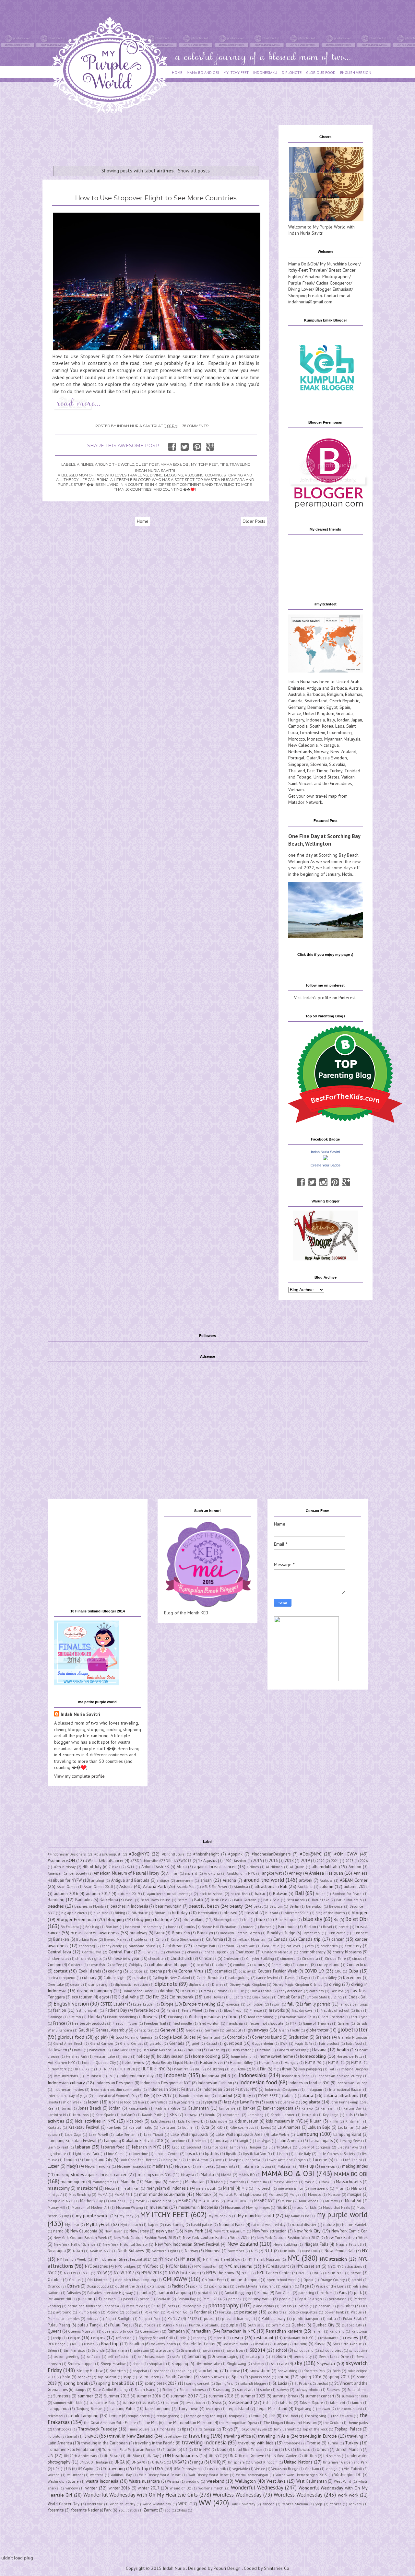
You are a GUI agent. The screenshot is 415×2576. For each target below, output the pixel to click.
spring (284, 2377)
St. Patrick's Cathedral (311, 2383)
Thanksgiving (315, 2416)
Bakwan (280, 1893)
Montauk (204, 2194)
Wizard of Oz (180, 2488)
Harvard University (291, 2050)
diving (335, 1984)
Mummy (332, 2201)
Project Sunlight (119, 2319)
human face (268, 2063)
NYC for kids (176, 2266)
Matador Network (305, 802)
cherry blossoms (347, 1952)
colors (221, 1964)
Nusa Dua (310, 2251)
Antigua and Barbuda (327, 688)
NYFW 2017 (124, 2273)
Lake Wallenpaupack (189, 2134)
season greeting (66, 2357)
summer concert (320, 2396)
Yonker (335, 2504)
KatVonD (128, 2115)
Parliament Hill (59, 2299)
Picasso (286, 2306)
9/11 (131, 1867)
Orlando (54, 2286)
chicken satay (58, 1959)
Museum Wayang (130, 2207)
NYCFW (70, 2273)
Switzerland (316, 701)
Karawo (307, 2108)
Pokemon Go (177, 2312)
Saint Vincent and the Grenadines (320, 783)
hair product (329, 2043)
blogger (360, 1913)
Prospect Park (149, 2319)
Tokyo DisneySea (253, 2429)
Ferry (213, 2010)
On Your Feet (213, 2280)
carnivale (248, 1946)
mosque (354, 2194)
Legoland (194, 2147)
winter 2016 (119, 2488)
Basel (129, 1900)
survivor (172, 2403)
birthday (180, 1913)
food (233, 2017)
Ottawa (73, 2286)
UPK (56, 2469)
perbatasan (338, 2299)
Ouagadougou (98, 2286)
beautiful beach (204, 1906)
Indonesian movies (69, 2090)
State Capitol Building (110, 2390)
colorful (203, 1965)
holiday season (170, 2056)
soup (127, 2377)
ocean (356, 2273)
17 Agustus (207, 1860)
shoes (137, 2364)
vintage (332, 2469)
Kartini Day (352, 2108)
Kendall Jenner (283, 2115)
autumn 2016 (66, 1893)
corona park (160, 1971)
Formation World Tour (298, 2017)
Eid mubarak (181, 1997)
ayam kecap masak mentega (170, 1894)
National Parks (231, 2224)
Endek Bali (358, 1997)
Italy (331, 720)
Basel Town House (156, 1900)
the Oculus (332, 2423)
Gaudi (84, 2030)
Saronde (98, 2350)
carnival (228, 1946)
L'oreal (266, 2127)
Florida (94, 2017)
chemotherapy (313, 1952)
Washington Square (63, 2481)
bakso (260, 1893)
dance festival (267, 1978)
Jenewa (289, 2102)
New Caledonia (303, 745)
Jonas (66, 2108)
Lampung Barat (347, 2134)
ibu (198, 2069)
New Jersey (139, 2231)
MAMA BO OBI (351, 2174)
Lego (176, 2147)
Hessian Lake (104, 2056)
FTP (293, 2023)
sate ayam (141, 2350)
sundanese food (102, 2403)
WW (205, 2503)
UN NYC (215, 2456)
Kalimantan (198, 2108)
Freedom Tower (125, 2023)
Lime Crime (115, 2154)
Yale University (243, 2504)
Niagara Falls (316, 2244)
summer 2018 (221, 2396)
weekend (215, 2481)
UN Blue (133, 2456)
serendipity (302, 2357)
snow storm (261, 2371)
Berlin (294, 1906)
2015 (257, 1860)
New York (194, 2231)
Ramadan (176, 2331)
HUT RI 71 (336, 2063)
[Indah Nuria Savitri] (326, 1159)
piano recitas (263, 2306)
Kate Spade (105, 2115)
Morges (295, 2195)
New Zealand (343, 752)
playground (62, 2312)
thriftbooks (62, 2429)
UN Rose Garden (284, 2456)
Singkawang (237, 2364)
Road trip (110, 2344)
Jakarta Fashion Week (65, 2102)
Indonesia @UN (216, 2076)
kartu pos (81, 2115)
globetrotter (353, 2030)
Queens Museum (82, 2331)
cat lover (293, 1946)
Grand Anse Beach (68, 2043)
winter (91, 2488)
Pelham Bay (187, 2299)
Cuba (353, 1971)
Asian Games (67, 1887)
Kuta (205, 2127)
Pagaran (288, 2286)
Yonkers (355, 2504)
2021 (335, 1861)
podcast (132, 2312)
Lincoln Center (167, 2154)
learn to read (58, 2147)
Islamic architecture (195, 2096)
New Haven (113, 2231)
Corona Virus (191, 1971)
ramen (318, 2331)
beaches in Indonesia (129, 1906)
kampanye (227, 2108)
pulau (331, 2319)
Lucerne (320, 2160)
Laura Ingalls (321, 2140)
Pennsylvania (260, 2299)
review (352, 2337)
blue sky (313, 1919)
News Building (285, 2244)
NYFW (102, 2273)
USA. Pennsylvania (188, 2469)
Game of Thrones (317, 2023)
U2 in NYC (202, 2450)
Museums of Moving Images (247, 2207)
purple (232, 2325)
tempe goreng (168, 2416)
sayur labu (235, 2350)
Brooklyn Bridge (281, 1933)
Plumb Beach (89, 2312)
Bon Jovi (112, 1927)
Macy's (72, 2166)
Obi (315, 2273)
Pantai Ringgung (238, 2293)
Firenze (256, 2010)
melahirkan (130, 2188)
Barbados (316, 694)
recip (57, 2338)
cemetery (353, 1946)
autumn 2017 (98, 1893)
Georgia (192, 2030)
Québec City (352, 2325)
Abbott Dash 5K (155, 1867)
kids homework (190, 2121)
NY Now (166, 2259)
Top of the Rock (315, 2429)
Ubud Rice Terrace (248, 2450)
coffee (117, 1965)
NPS (254, 2251)
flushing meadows (205, 2017)
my (66, 2216)
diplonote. (197, 1985)
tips (224, 464)
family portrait (317, 2004)
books (190, 1926)
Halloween (57, 2050)
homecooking (313, 2056)
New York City (307, 2231)
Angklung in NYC (241, 1873)
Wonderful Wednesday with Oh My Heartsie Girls (141, 2495)
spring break (76, 2383)
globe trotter (317, 2030)
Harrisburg (216, 2050)
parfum (326, 2293)
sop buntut (107, 2377)
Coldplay (136, 1965)
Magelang (183, 2166)
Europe (167, 2004)
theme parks (358, 2423)
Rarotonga (360, 2331)
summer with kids (68, 2403)
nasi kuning (175, 2225)
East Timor (317, 771)
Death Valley (327, 1978)
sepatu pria (255, 2357)
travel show (172, 2436)
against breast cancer (215, 1867)
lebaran (83, 2147)
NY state (188, 2259)
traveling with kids (256, 2443)
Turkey (336, 771)
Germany (297, 707)
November (236, 2251)
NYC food (151, 2266)
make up (306, 2166)
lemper (256, 2147)
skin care (279, 2363)
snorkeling (208, 2371)
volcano (54, 2475)
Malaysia (352, 739)
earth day (317, 1991)
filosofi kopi (233, 2010)
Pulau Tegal (121, 2325)
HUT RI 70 (313, 2063)
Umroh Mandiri (349, 2449)
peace (144, 2299)
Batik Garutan (245, 1900)
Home (143, 521)
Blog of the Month (330, 1913)
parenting (306, 2293)
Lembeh (236, 2147)
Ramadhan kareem (284, 2331)
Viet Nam (312, 2469)
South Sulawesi (213, 2377)
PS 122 (174, 2318)
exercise (233, 2004)
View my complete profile (79, 1776)
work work (348, 2495)
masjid (309, 2182)
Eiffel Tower (213, 1997)
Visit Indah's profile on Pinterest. (325, 998)
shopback (157, 2364)
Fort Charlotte (333, 2017)
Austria (355, 688)
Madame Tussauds (131, 2166)
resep (237, 2337)
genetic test (144, 2030)
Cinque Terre (335, 1959)
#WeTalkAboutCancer (104, 1860)
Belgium (335, 694)
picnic (303, 2306)
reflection (124, 2338)
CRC (338, 1971)
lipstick (192, 2153)
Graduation (298, 2037)
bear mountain (168, 1906)
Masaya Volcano (286, 2182)
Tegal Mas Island (272, 2408)
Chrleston (231, 1959)
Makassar (285, 2166)
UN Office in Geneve (246, 2455)
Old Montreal (98, 2280)
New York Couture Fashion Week (80, 2238)
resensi (219, 2338)
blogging (115, 1919)
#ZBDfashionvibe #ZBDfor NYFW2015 (161, 1861)
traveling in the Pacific (155, 2443)
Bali (299, 1893)
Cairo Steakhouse (185, 1939)
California (214, 1939)
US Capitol (86, 2469)
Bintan (160, 1913)
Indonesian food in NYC (309, 2083)
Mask (325, 2182)
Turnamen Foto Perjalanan (71, 2449)
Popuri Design (227, 2568)
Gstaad (212, 2043)
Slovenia (319, 764)
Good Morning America (134, 2037)
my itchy (126, 2216)
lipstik (231, 2154)
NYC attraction (333, 2259)
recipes (98, 2337)
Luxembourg (339, 732)
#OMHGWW (346, 1854)
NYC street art (308, 2266)
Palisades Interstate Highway (110, 2293)
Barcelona (109, 1900)
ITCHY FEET (268, 2096)
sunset (148, 2402)
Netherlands (300, 752)
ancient (191, 1873)
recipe (74, 2337)
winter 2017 (149, 2488)
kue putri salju (141, 2127)
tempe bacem (139, 2416)
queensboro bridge (118, 2331)
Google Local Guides (177, 2037)
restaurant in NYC (299, 2338)
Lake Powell (98, 2135)
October (55, 2279)
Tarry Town (188, 2408)
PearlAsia (163, 2299)
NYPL (246, 2273)
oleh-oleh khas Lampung (136, 2280)
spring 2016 (311, 2377)
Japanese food (120, 2102)
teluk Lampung (84, 2416)
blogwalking (194, 1919)
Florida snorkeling (121, 2017)
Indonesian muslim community (116, 2090)
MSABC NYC (264, 2201)
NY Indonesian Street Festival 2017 (122, 2259)
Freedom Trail (155, 2023)
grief (196, 2043)
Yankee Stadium (295, 2504)
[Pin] (335, 1182)
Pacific (178, 2286)
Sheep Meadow (113, 2364)
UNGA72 (179, 2462)
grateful (156, 2043)
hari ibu (194, 2050)
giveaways (258, 2030)
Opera (308, 2280)
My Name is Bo (297, 2216)
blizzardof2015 (297, 1913)
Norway (321, 752)
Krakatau (55, 2127)
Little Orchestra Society (336, 2154)
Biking (120, 1913)
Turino (333, 2443)
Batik (199, 1900)
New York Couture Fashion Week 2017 (288, 2238)
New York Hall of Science (75, 2244)
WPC (183, 2504)
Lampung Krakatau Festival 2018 (134, 2140)
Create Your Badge (326, 1165)
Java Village (159, 2102)
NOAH (78, 2251)
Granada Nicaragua (353, 2037)
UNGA (119, 2462)
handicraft (97, 2050)
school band (304, 2350)
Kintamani (353, 2121)
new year (165, 2231)
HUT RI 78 (127, 2069)
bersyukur (314, 1906)
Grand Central (131, 2043)
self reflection (119, 2357)
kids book (135, 2121)
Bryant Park (312, 1933)
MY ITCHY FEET (236, 72)
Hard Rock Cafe (124, 2050)
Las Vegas (263, 2141)
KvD (220, 2127)
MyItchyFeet (98, 2224)
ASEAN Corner (354, 1880)
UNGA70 (138, 2462)
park (358, 2292)
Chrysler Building (260, 1959)
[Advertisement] (160, 140)
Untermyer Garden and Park (345, 2462)
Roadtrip (137, 2344)
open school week (282, 2280)
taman (357, 2403)
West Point (343, 2481)
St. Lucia (280, 2383)
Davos (290, 1978)
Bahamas (354, 694)
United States (326, 777)
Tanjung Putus (122, 2408)
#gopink (235, 1854)
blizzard (272, 1913)
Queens (54, 2331)
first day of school (335, 2010)
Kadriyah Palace (168, 2108)
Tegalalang (303, 2409)
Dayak (306, 1978)
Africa (182, 1867)
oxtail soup (156, 2286)
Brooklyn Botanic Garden (240, 1933)
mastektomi (87, 2188)
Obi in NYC (334, 2273)
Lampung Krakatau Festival (72, 2140)
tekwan (324, 2409)
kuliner (188, 2127)
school (281, 2350)
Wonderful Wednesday (257, 2488)
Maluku (207, 2174)
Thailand (297, 771)
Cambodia (298, 726)
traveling (240, 464)
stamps (80, 2390)
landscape (223, 2140)
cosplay (245, 1971)
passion (85, 2299)
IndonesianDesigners (282, 2090)
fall (290, 2004)
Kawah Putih (152, 2115)
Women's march (211, 2488)
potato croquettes (303, 2312)
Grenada (344, 713)
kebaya (191, 2114)
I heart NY (180, 2069)
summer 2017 (184, 2396)
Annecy (295, 1873)
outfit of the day (128, 2286)
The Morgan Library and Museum (290, 2423)
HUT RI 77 (104, 2069)
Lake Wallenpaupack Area (239, 2134)
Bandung (56, 1900)
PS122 (192, 2319)
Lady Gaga (73, 2135)
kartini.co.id (57, 2115)
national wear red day (268, 2225)
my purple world (92, 2216)
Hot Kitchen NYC (62, 2063)
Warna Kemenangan (252, 2475)
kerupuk (309, 2115)
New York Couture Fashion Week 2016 (216, 2237)
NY (365, 2251)
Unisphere (236, 2462)
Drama (206, 1991)
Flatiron (75, 2017)
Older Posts (254, 521)
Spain (345, 707)
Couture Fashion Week (278, 1971)
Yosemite (56, 2510)
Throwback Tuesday (97, 2429)
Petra (156, 2306)
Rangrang (337, 2331)
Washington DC (348, 2475)
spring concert (198, 2383)
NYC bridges (125, 2266)
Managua (153, 2182)
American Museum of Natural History (126, 1873)
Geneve (168, 2030)
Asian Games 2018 (98, 1887)
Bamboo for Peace (347, 1894)
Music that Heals (336, 2207)
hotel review (133, 2062)
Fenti (171, 2010)
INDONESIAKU (265, 72)
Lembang (215, 2147)
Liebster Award (350, 2147)
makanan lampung (256, 2166)
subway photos (308, 2390)
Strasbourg (221, 2390)
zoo (168, 2510)
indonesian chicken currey (339, 2076)
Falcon (275, 2004)
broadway (138, 1933)
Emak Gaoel (261, 1997)
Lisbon (282, 2154)
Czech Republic (344, 701)
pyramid (278, 2325)
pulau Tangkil (90, 2325)
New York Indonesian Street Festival (187, 2244)
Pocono (113, 2312)
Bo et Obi (356, 1919)
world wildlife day (157, 2504)
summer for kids (355, 2396)
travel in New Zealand (131, 2436)
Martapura (259, 2182)
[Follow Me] (312, 1182)
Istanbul (225, 2095)
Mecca (110, 2188)
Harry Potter (241, 2050)
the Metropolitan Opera (238, 2423)
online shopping (245, 2279)
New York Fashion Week (347, 2237)
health (343, 2050)
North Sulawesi (131, 2251)
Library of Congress (314, 2147)
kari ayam (328, 2108)
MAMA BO (247, 2175)
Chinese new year (124, 1958)
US (69, 2468)
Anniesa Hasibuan (326, 1873)
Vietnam (296, 790)
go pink (101, 2037)
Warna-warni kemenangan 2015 (301, 2475)
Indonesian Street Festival (172, 2089)
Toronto (54, 2436)
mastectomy (59, 2188)
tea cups (213, 2409)
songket (84, 2377)
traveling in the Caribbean (105, 2443)
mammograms (103, 2182)
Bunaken (61, 1939)
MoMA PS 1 (124, 2195)
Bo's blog (92, 1927)
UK (288, 2449)
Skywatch (326, 2363)
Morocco (297, 739)
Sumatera (62, 2396)
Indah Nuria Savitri (325, 1152)
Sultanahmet (357, 2390)
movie (140, 2201)
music (282, 2207)
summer (86, 2396)
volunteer (75, 2475)
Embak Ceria (289, 1997)
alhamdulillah (325, 1867)
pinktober (346, 2306)
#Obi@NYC (311, 1854)
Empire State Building (324, 1997)
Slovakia (337, 764)
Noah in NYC (100, 2251)
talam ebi (338, 2403)
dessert (76, 1985)
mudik (287, 2201)
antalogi (98, 1880)
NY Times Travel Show (221, 2259)
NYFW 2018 (152, 2273)
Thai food (290, 2416)
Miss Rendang (80, 2195)
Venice (260, 2469)
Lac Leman (346, 2127)
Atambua (241, 1887)
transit (72, 2436)
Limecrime (140, 2154)
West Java (276, 2481)
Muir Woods (308, 2201)
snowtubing (288, 2371)
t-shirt (268, 2403)
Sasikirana (119, 2350)
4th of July (92, 1867)
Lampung (307, 2134)
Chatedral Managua (277, 1952)
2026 (364, 1861)
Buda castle (337, 1933)
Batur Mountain (349, 1900)
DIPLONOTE (292, 72)
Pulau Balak (352, 2319)
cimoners (288, 1959)
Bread (327, 1927)
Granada (323, 2037)
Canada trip (309, 1939)
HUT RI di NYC (153, 2069)
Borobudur (288, 1926)
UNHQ (215, 2462)
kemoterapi (231, 2115)
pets (171, 2306)
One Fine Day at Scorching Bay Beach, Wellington (324, 840)
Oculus (75, 2280)
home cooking (207, 2056)
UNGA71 (159, 2462)
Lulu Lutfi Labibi (348, 2160)
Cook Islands (90, 1971)
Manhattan (195, 2182)
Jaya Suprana (184, 2102)
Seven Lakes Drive (334, 2357)
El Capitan (238, 1997)
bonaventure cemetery (143, 1927)
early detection (291, 1991)
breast (344, 1927)
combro (239, 1965)
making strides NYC (155, 2174)
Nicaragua (329, 745)
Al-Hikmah (274, 1867)
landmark (199, 2141)
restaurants (329, 2338)
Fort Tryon (359, 2017)
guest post (147, 464)
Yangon (269, 2504)
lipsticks (212, 2153)
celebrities (329, 1946)
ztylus (182, 2510)
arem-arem (185, 1880)
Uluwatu (304, 2450)
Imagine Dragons (354, 2069)
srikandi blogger (253, 2383)
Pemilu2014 (212, 2299)
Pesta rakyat (135, 2306)
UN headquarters (182, 2455)
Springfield (225, 2383)
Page (305, 2286)
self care (94, 2357)
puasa (209, 2318)
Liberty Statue (280, 2147)
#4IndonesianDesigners (67, 1854)
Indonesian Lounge (352, 2083)
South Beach (149, 2377)
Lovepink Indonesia (245, 2160)
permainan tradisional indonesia (93, 2306)
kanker (249, 2108)
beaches (56, 1906)
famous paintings (354, 2004)
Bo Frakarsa (70, 1927)
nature (329, 2224)
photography (223, 2305)
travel (91, 2436)
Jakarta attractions (341, 2095)
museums (159, 2207)
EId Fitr (152, 1997)
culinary (89, 1977)
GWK (284, 2043)
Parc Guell (283, 2293)
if (274, 2069)
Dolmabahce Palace (138, 1991)
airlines (85, 464)
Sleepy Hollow (90, 2371)
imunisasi (93, 2076)
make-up (328, 2166)
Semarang (197, 2356)
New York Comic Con (350, 2231)
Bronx (160, 1933)
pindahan (323, 2306)
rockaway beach (163, 2344)
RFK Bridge (57, 2344)
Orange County (333, 2280)
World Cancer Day (64, 2504)
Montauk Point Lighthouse (240, 2195)
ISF (147, 2095)
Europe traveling (199, 2004)
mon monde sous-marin (162, 2194)
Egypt (332, 707)
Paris (343, 2292)
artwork (306, 1880)
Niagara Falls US (349, 2244)
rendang (200, 2338)
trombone (292, 2443)
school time (358, 2350)
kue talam (167, 2127)
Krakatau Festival (84, 2127)
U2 (185, 2450)
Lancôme (178, 2141)
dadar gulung (239, 1978)
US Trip (142, 2468)
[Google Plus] (346, 1182)
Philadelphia (191, 2306)
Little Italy (303, 2154)
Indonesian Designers (114, 2083)
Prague (356, 2312)
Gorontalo (236, 2037)
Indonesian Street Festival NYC (230, 2089)
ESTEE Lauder (113, 2004)
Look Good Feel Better (138, 2160)
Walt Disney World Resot (208, 2475)
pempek (235, 2299)
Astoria (126, 1886)
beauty (236, 1906)
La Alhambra (289, 2127)
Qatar (312, 758)
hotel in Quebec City (99, 2063)
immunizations (66, 2076)
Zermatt (151, 2510)
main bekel (206, 2166)
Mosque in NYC (60, 2201)
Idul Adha (238, 2069)
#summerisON (61, 1860)
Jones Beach (90, 2108)
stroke (265, 2390)
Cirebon (54, 1964)
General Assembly (112, 2030)
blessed (231, 1913)
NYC (293, 2258)
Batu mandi (296, 1900)
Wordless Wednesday (237, 2495)
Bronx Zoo (181, 1933)
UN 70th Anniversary (80, 2456)
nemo (58, 2231)
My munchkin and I (256, 2216)
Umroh (323, 2449)
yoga (319, 2504)
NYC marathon (206, 2266)
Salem (52, 2350)
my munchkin (220, 2216)
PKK (364, 2306)
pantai (145, 2292)
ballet (320, 1894)
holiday (143, 2056)
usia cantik (217, 2469)
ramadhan (201, 2331)
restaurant (264, 2337)
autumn (326, 1886)
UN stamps (332, 2456)
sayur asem (211, 2350)
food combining (261, 2017)
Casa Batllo (271, 1946)
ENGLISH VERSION (356, 72)
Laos (340, 726)
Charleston (245, 1952)
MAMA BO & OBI (175, 464)
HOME (177, 72)
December (352, 1977)
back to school (211, 1894)
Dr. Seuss (187, 1991)
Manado (128, 2182)
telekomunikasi (350, 2409)
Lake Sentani (126, 2135)
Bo (336, 1919)
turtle (172, 2449)
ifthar (287, 2069)
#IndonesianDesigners (271, 1854)
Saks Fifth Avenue (347, 2344)
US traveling (113, 2468)
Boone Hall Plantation (219, 1927)
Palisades (74, 2293)
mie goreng (320, 2188)
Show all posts (194, 170)
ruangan (281, 2344)
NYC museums (238, 2266)
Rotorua (261, 2344)
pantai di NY (208, 2293)
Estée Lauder (143, 2004)
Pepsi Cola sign (310, 2299)
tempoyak (237, 2416)
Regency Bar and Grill (156, 2338)
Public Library (274, 2318)
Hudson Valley (241, 2063)
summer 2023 (253, 2396)
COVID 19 (314, 1971)
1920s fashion (235, 1861)
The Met (150, 2422)
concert (303, 1964)
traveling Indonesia (204, 2442)
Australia (296, 694)
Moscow (334, 2195)
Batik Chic (219, 1900)
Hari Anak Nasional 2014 (162, 2050)
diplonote (166, 1984)
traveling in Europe (318, 2436)
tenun (256, 2416)
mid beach (263, 2188)
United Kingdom (319, 713)
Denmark (316, 707)
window (72, 2488)
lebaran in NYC (147, 2147)
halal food (354, 2043)
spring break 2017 (161, 2383)
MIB (245, 2188)
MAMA (226, 2175)
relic (183, 2338)
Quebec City (323, 2325)
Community (281, 1965)
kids (349, 2114)
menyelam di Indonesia (168, 2188)
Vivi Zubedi (353, 2469)
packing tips (219, 2286)
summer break (285, 2396)
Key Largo (331, 2115)
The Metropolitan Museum (189, 2422)
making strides (355, 2166)
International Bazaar (345, 2090)
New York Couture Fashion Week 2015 (145, 2238)
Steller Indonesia (193, 2390)
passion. (110, 2299)
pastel (128, 2299)
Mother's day (91, 2201)
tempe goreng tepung (204, 2416)
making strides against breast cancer (91, 2174)
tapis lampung (158, 2408)
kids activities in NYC (95, 2121)
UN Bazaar (112, 2456)
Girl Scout (233, 2030)
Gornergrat (211, 2037)
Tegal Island (238, 2408)
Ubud (222, 2449)
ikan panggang (310, 2069)
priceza (92, 2319)
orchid (357, 2280)
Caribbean (173, 1946)
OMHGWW (175, 2279)
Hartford (264, 2050)
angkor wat (272, 1873)
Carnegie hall (204, 1946)
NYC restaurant (276, 2266)
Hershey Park (76, 2056)
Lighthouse (57, 2154)
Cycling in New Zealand (171, 1978)
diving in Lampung (95, 1991)
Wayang (173, 2481)
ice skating (215, 2069)
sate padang (165, 2350)
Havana (319, 2050)
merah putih (206, 2188)
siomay (259, 2364)
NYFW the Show (220, 2273)
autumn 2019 (129, 1894)
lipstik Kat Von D (256, 2154)
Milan (340, 2188)
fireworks (277, 2010)
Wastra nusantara (144, 2481)
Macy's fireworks (98, 2166)
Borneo (266, 1927)
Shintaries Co (277, 2568)
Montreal (276, 2195)
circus (357, 1959)
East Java (337, 1991)
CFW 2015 (151, 1952)
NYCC (52, 2273)
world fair (95, 2504)
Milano (356, 2188)
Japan (357, 720)
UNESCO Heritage (94, 2462)
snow (235, 2371)
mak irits (228, 2166)
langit (244, 2141)
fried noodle (182, 2023)
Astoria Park (154, 1886)
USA (159, 2468)
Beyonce (336, 1906)
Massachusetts (349, 2182)
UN (51, 2455)
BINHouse (140, 1913)
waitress (97, 2475)
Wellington (245, 2481)
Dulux (239, 1991)
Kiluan (316, 2121)
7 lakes (114, 1867)
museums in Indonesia (198, 2207)
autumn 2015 (356, 1886)
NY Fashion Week (72, 2259)
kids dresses (161, 2121)
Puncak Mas (172, 2325)
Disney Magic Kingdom (248, 1985)
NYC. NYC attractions (345, 2266)
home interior (242, 2056)
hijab (126, 2056)
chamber (173, 1952)
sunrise (129, 2402)
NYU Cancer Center (274, 2273)
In (110, 2076)
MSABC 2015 (209, 2201)
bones (173, 1927)
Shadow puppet (81, 2364)
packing (196, 2286)
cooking (115, 1971)
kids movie (219, 2121)
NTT (269, 2251)
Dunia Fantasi (261, 1991)
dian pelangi (98, 1985)
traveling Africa (237, 2436)
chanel (193, 1952)
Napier (153, 2225)
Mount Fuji (119, 2201)
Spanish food (260, 2377)
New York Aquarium (230, 2231)
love (219, 2160)
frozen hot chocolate (267, 2023)
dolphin (167, 1991)
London (70, 2160)
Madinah (160, 2166)
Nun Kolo (288, 2251)
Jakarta (307, 2095)
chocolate (156, 1959)
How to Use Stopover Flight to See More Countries (156, 198)
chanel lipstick (217, 1952)
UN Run (310, 2456)
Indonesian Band (296, 2076)
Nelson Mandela (355, 2225)
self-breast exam (151, 2357)
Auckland (305, 1887)
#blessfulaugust (107, 1854)
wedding (193, 2481)
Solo (66, 2377)
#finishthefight (206, 1854)
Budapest (360, 1933)
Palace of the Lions (331, 2286)
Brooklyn (205, 1933)
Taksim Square (311, 2403)
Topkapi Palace (348, 2429)
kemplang (256, 2115)
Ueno (273, 2449)
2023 (350, 1861)
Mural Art (353, 2201)
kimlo (334, 2121)
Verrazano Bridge (285, 2469)
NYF (86, 2273)
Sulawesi (333, 2390)
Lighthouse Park (86, 2154)
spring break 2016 (116, 2383)
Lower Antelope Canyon (287, 2160)
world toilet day (123, 2504)
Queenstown (150, 2331)
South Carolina (179, 2377)
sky (298, 2363)
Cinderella (310, 1959)
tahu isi (286, 2403)
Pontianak (203, 2312)
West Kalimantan (312, 2481)
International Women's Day (116, 2096)
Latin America (290, 2140)
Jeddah (272, 2102)
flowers (150, 2017)
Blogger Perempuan (76, 1919)
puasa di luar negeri (238, 2319)
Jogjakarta (311, 2102)
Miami (229, 2188)
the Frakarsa (343, 2416)
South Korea (321, 726)
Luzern (54, 2166)
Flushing (175, 2017)
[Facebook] (301, 1182)
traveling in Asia (274, 2436)
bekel (258, 1906)
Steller (167, 2390)
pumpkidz (147, 2325)
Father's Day (116, 2010)
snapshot (161, 2371)
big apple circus (74, 1913)
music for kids (305, 2207)
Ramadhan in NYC (238, 2331)
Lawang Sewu (351, 2141)
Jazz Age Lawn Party (241, 2102)
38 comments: (196, 426)
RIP (75, 2344)
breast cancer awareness (95, 1933)
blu (247, 1920)
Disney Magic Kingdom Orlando (297, 1985)
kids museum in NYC (284, 2121)
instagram (314, 2090)
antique (163, 1880)
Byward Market (116, 1939)
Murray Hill (56, 2207)
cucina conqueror (62, 1978)
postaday (248, 2312)
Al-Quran (297, 1867)
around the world (115, 464)
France (295, 713)
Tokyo (227, 2429)
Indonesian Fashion (215, 2083)
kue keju (114, 2127)
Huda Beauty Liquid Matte (172, 2063)
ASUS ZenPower (215, 1887)
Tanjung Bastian (89, 2409)
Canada (295, 701)
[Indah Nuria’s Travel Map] (326, 671)
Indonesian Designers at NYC (166, 2083)
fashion (60, 2010)
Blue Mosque (286, 1920)
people (285, 2299)
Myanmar (333, 739)
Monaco (315, 739)
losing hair (171, 2160)
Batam (183, 1900)
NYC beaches (96, 2266)
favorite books (147, 2010)
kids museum (247, 2121)
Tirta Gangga (205, 2429)
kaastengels (138, 2108)
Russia (324, 758)
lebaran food (113, 2147)
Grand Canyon (102, 2043)
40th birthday (65, 1867)
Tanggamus (58, 2408)
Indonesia (315, 720)
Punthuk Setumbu (204, 2325)
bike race (101, 1913)
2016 (273, 1860)
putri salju (256, 2325)
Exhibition (255, 2004)
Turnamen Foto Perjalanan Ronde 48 (131, 2450)
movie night (162, 2201)
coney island (328, 1964)
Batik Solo (271, 1900)
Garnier (344, 2023)
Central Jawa (92, 1952)
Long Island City (98, 2160)
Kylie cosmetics (242, 2127)
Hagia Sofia (303, 2043)
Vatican (348, 777)
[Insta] (323, 1182)
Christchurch (181, 1958)
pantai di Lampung (174, 2292)
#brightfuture (173, 1854)
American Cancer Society (67, 1873)
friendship (235, 2023)
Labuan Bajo (319, 2127)
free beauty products (89, 2023)
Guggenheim (262, 2043)
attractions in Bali (271, 1886)
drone (223, 1991)
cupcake (139, 1978)
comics (258, 1964)
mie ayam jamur (291, 2188)
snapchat (140, 2371)
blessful (251, 1913)
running (301, 2344)
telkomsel (55, 2416)
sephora (279, 2356)
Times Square (139, 2429)
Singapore (298, 764)
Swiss (217, 2402)
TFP (272, 2416)
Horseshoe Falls (349, 2056)
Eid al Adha (128, 1997)
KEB (173, 2114)
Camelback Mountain (249, 1939)
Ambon (355, 1867)
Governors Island (267, 2037)
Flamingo (55, 2017)
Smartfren (118, 2371)
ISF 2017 (164, 2095)
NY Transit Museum (264, 2259)
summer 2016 (149, 2396)
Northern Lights (165, 2251)
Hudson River (212, 2062)
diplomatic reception (132, 1985)
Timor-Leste (166, 2429)
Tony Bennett (284, 2429)
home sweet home (276, 2056)
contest (60, 1971)
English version (71, 2004)
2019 (305, 1860)
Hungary (296, 720)
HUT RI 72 (81, 2069)
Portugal (296, 758)
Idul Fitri (259, 2069)
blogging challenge (153, 1919)
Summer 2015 (117, 2396)
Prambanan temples (64, 2319)
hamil (78, 2050)
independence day (136, 2076)
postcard (275, 2312)
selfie (176, 2357)
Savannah (189, 2350)
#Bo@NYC (139, 1854)
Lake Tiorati (154, 2135)
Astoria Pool (186, 1887)
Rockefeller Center (199, 2344)
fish (359, 2010)
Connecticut (357, 1964)
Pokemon (152, 2312)
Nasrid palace (202, 2225)
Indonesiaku (253, 2075)
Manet (174, 2182)
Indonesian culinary (66, 2083)
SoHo (337, 2371)
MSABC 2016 (237, 2201)
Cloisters (75, 1965)
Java (141, 2102)
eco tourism (82, 1997)
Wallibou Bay (121, 2475)
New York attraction (270, 2231)
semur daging (227, 2357)
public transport (306, 2319)
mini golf (55, 2195)
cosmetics (223, 1971)
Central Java (59, 1952)
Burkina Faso (87, 1939)
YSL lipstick (128, 2510)
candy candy (112, 1946)
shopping (180, 2363)
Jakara (289, 2096)
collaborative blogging (169, 1964)
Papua (263, 2292)
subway (283, 2390)
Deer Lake (56, 1985)
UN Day (152, 2456)
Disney (218, 1985)
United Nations (298, 2462)
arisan (206, 1880)
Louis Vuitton (198, 2160)
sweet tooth (195, 2403)
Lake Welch (280, 2135)
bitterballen (208, 1913)
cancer (338, 1939)
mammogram (73, 2182)
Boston (310, 1926)
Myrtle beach (131, 2225)
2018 (289, 1860)
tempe (115, 2416)
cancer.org (87, 1946)
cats (310, 1946)
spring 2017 (339, 2377)
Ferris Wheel (192, 2010)
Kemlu (210, 2115)
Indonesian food (258, 2082)
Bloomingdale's (225, 1920)
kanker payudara (278, 2108)
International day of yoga (68, 2096)
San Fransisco (74, 2350)
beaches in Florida (89, 1906)
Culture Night (115, 1978)
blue (261, 1919)
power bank (334, 2312)
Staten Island (145, 2390)
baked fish (239, 1894)
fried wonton (209, 2023)
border (248, 1927)
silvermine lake (208, 2364)
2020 (321, 1861)
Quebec (298, 2325)
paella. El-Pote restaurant (255, 2286)
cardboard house (142, 1946)
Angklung (212, 1873)
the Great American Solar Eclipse (110, 2423)
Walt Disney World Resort (160, 2475)
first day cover (303, 2010)
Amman (172, 1873)
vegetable (240, 2469)
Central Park (121, 1952)
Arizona (229, 1880)
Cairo (160, 1939)
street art (245, 2389)
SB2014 (257, 2350)
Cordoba (136, 1971)
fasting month (87, 2010)
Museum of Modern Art (90, 2207)
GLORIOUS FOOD (321, 72)
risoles (89, 2344)
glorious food (71, 2037)
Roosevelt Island (235, 2344)
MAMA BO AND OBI (203, 72)
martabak (237, 2182)
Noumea (213, 2251)
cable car (142, 1939)
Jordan (343, 720)
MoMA (103, 2195)
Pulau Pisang (59, 2325)
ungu (198, 2462)
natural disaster (304, 2225)
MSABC (185, 2201)
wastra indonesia (102, 2481)
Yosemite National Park (91, 2510)
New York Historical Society (125, 2244)
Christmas (208, 1958)
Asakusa (326, 1880)
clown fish (97, 1965)
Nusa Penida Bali (340, 2251)
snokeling (184, 2371)
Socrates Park (315, 2371)
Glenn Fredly (289, 2030)
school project (331, 2350)
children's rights (88, 1959)
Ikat (331, 2069)
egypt (104, 1997)
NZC (302, 2273)
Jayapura (209, 2102)
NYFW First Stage (184, 2273)
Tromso (314, 2443)
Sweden (339, 758)
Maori (218, 2182)
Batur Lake (321, 1900)
